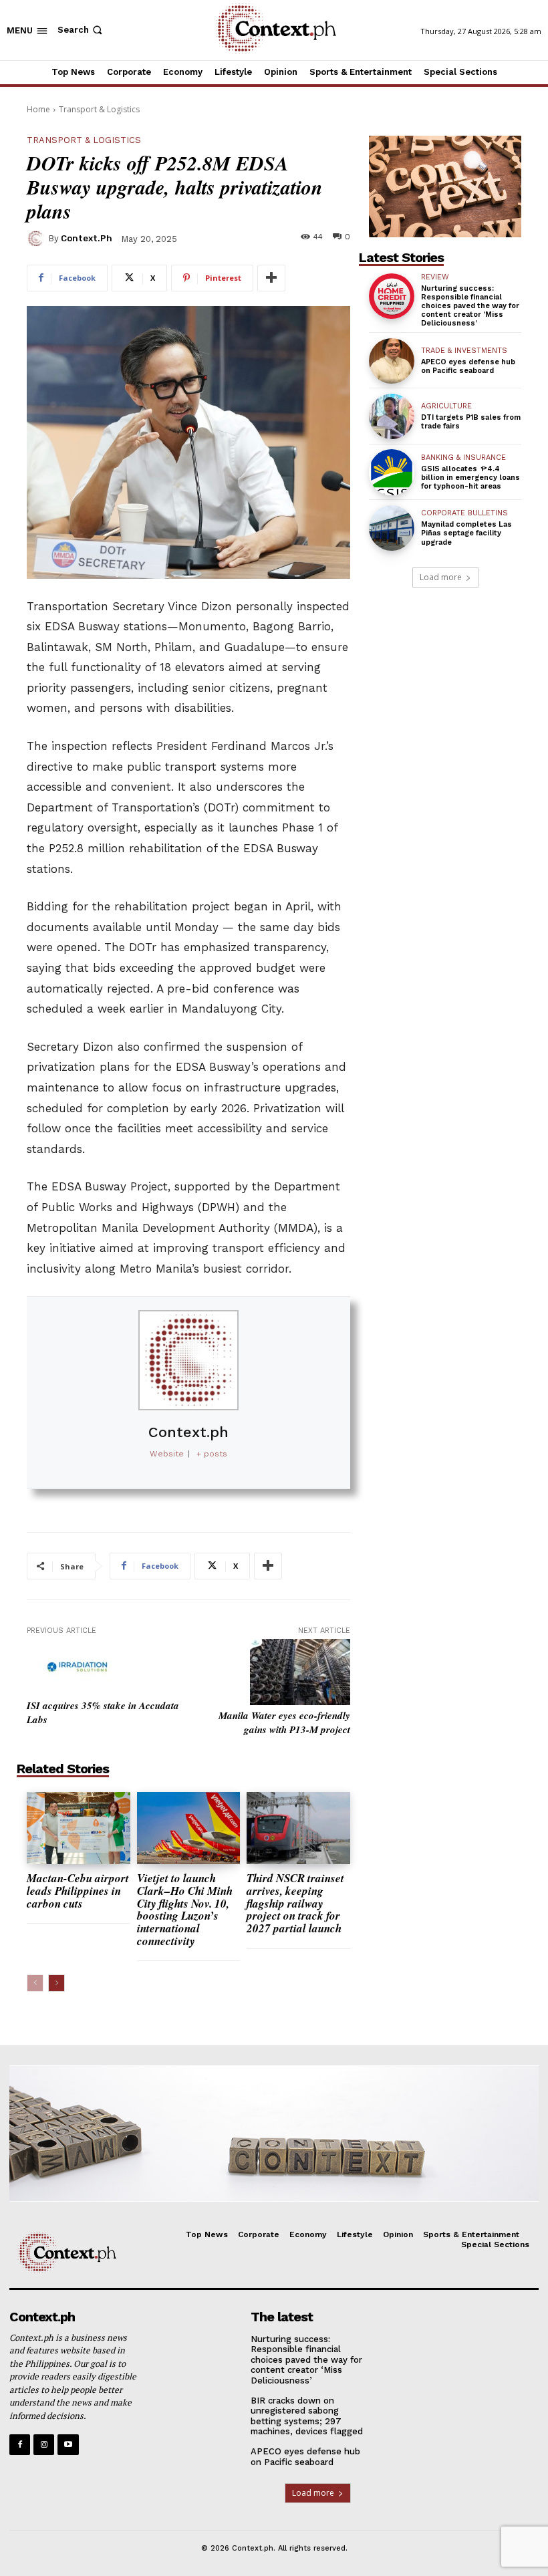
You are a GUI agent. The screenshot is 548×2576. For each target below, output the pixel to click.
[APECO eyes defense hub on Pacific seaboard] (392, 361)
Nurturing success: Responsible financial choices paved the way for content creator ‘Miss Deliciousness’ (470, 306)
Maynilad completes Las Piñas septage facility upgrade (466, 533)
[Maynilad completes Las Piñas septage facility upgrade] (392, 528)
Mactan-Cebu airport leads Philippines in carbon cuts (78, 1891)
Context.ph (87, 238)
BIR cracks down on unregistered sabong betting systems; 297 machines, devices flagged (307, 2416)
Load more (441, 577)
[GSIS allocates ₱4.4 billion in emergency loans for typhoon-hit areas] (392, 472)
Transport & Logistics (99, 109)
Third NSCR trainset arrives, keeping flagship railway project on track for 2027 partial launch (295, 1903)
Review (435, 277)
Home (38, 109)
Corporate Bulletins (464, 513)
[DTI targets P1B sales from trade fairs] (392, 416)
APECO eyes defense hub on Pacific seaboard (468, 366)
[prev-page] (35, 1983)
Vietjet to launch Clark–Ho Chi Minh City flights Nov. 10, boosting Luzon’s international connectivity (185, 1909)
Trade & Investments (464, 351)
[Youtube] (68, 2445)
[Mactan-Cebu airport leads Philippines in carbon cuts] (79, 1828)
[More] (271, 278)
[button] (81, 30)
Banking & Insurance (463, 458)
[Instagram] (44, 2445)
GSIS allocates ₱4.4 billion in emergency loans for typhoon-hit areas (470, 478)
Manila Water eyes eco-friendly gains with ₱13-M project (284, 1722)
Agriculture (446, 406)
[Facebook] (20, 2445)
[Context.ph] (37, 239)
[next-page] (56, 1983)
